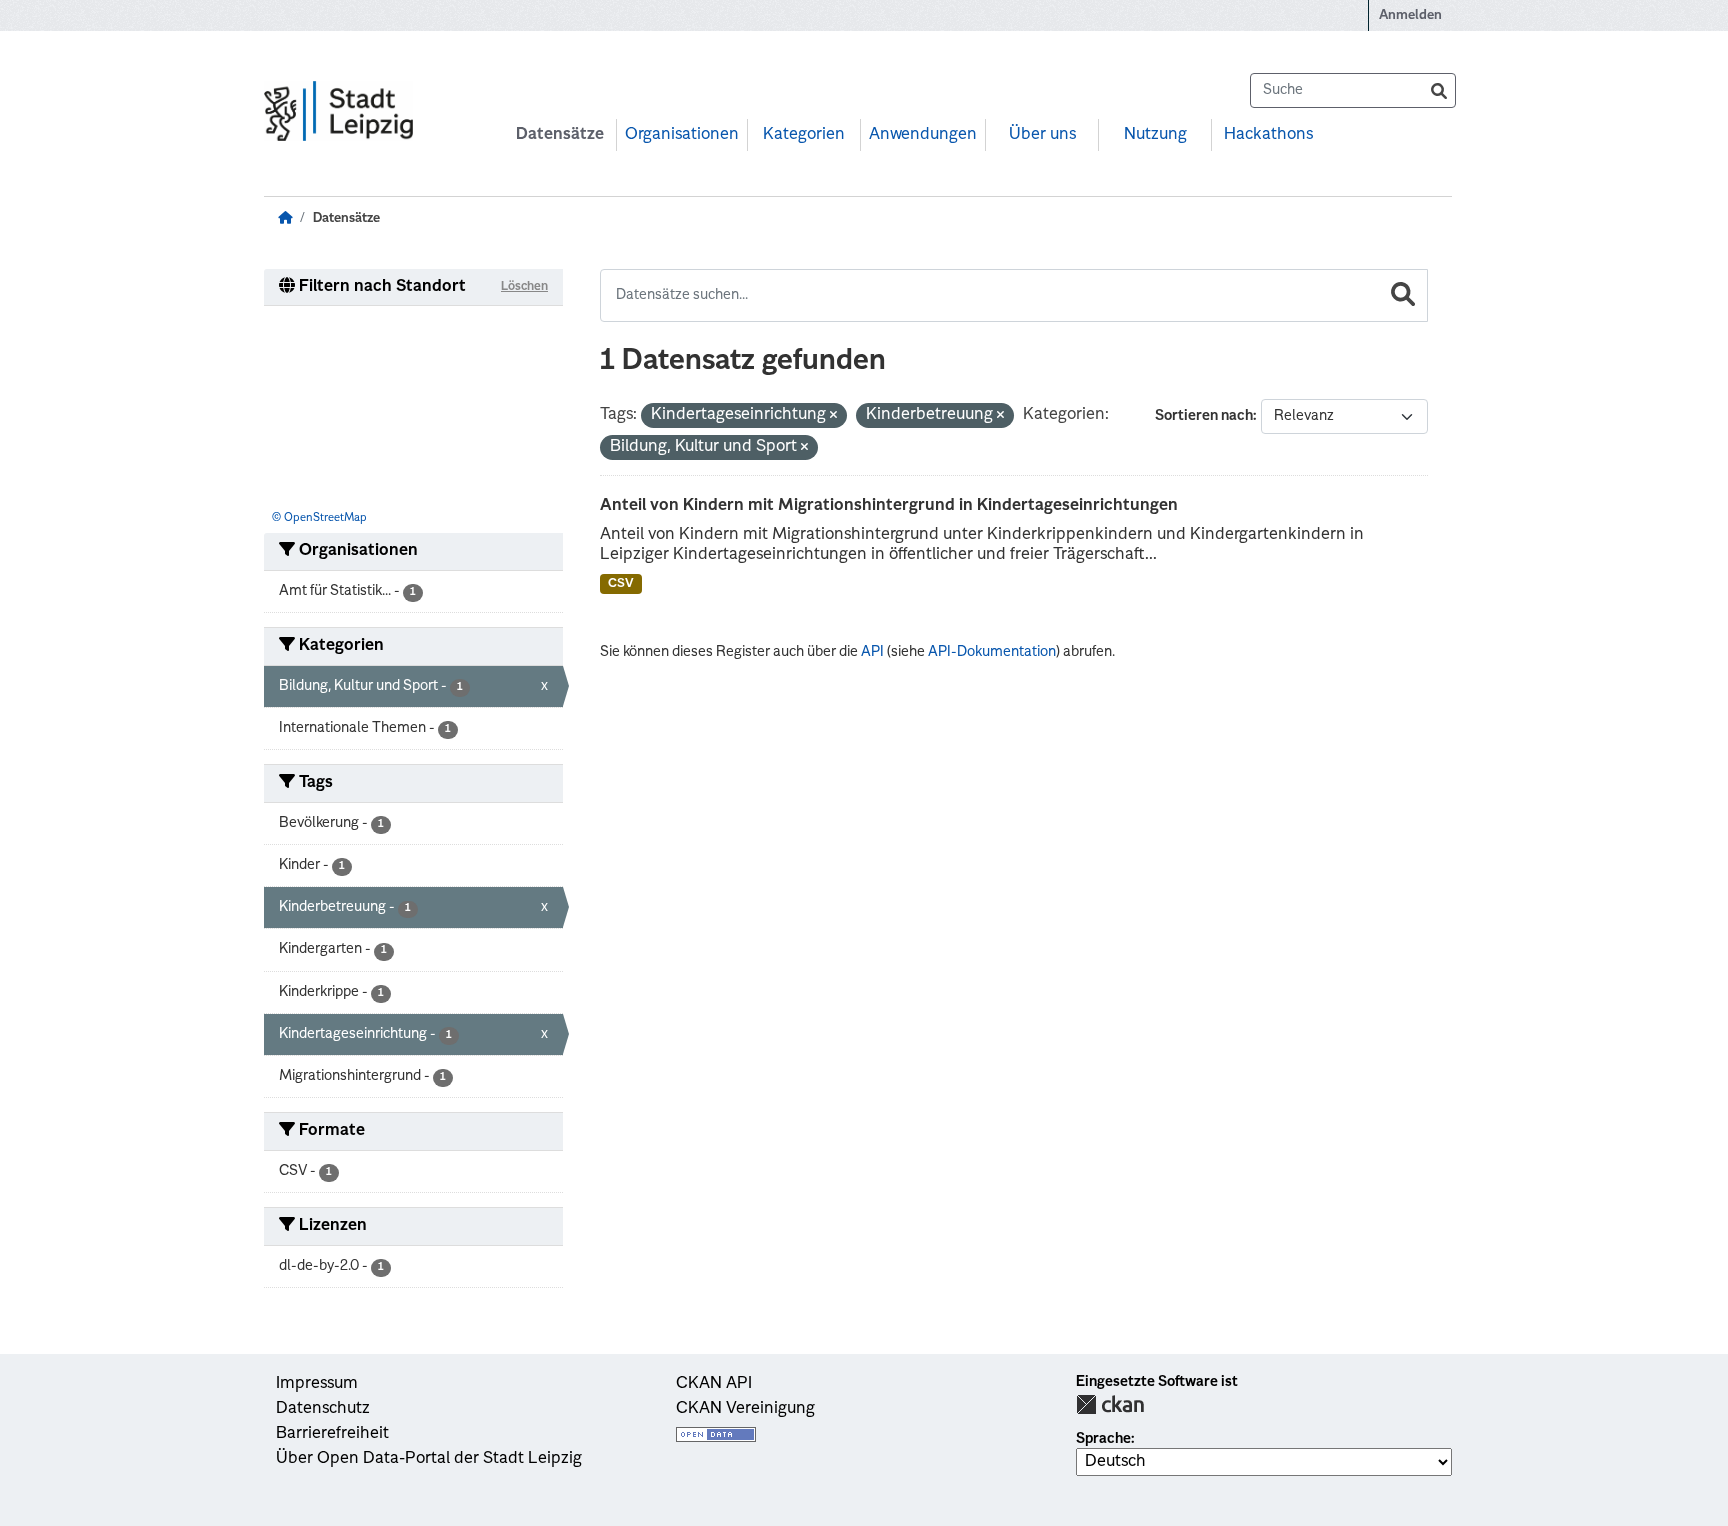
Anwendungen (923, 135)
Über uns (1042, 135)
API (872, 652)
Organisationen (682, 135)
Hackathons (1268, 135)
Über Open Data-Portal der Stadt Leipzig (429, 1459)
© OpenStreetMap (319, 518)
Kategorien (804, 135)
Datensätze (560, 135)
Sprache (1103, 1439)
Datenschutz (323, 1409)
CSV (621, 584)
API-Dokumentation (992, 652)
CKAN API (714, 1384)
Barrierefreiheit (332, 1434)
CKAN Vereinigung (745, 1409)
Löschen (524, 287)
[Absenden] (1439, 90)
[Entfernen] (833, 416)
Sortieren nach (1204, 416)
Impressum (317, 1384)
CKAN (1110, 1404)
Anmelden (1410, 15)
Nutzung (1155, 135)
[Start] (285, 218)
